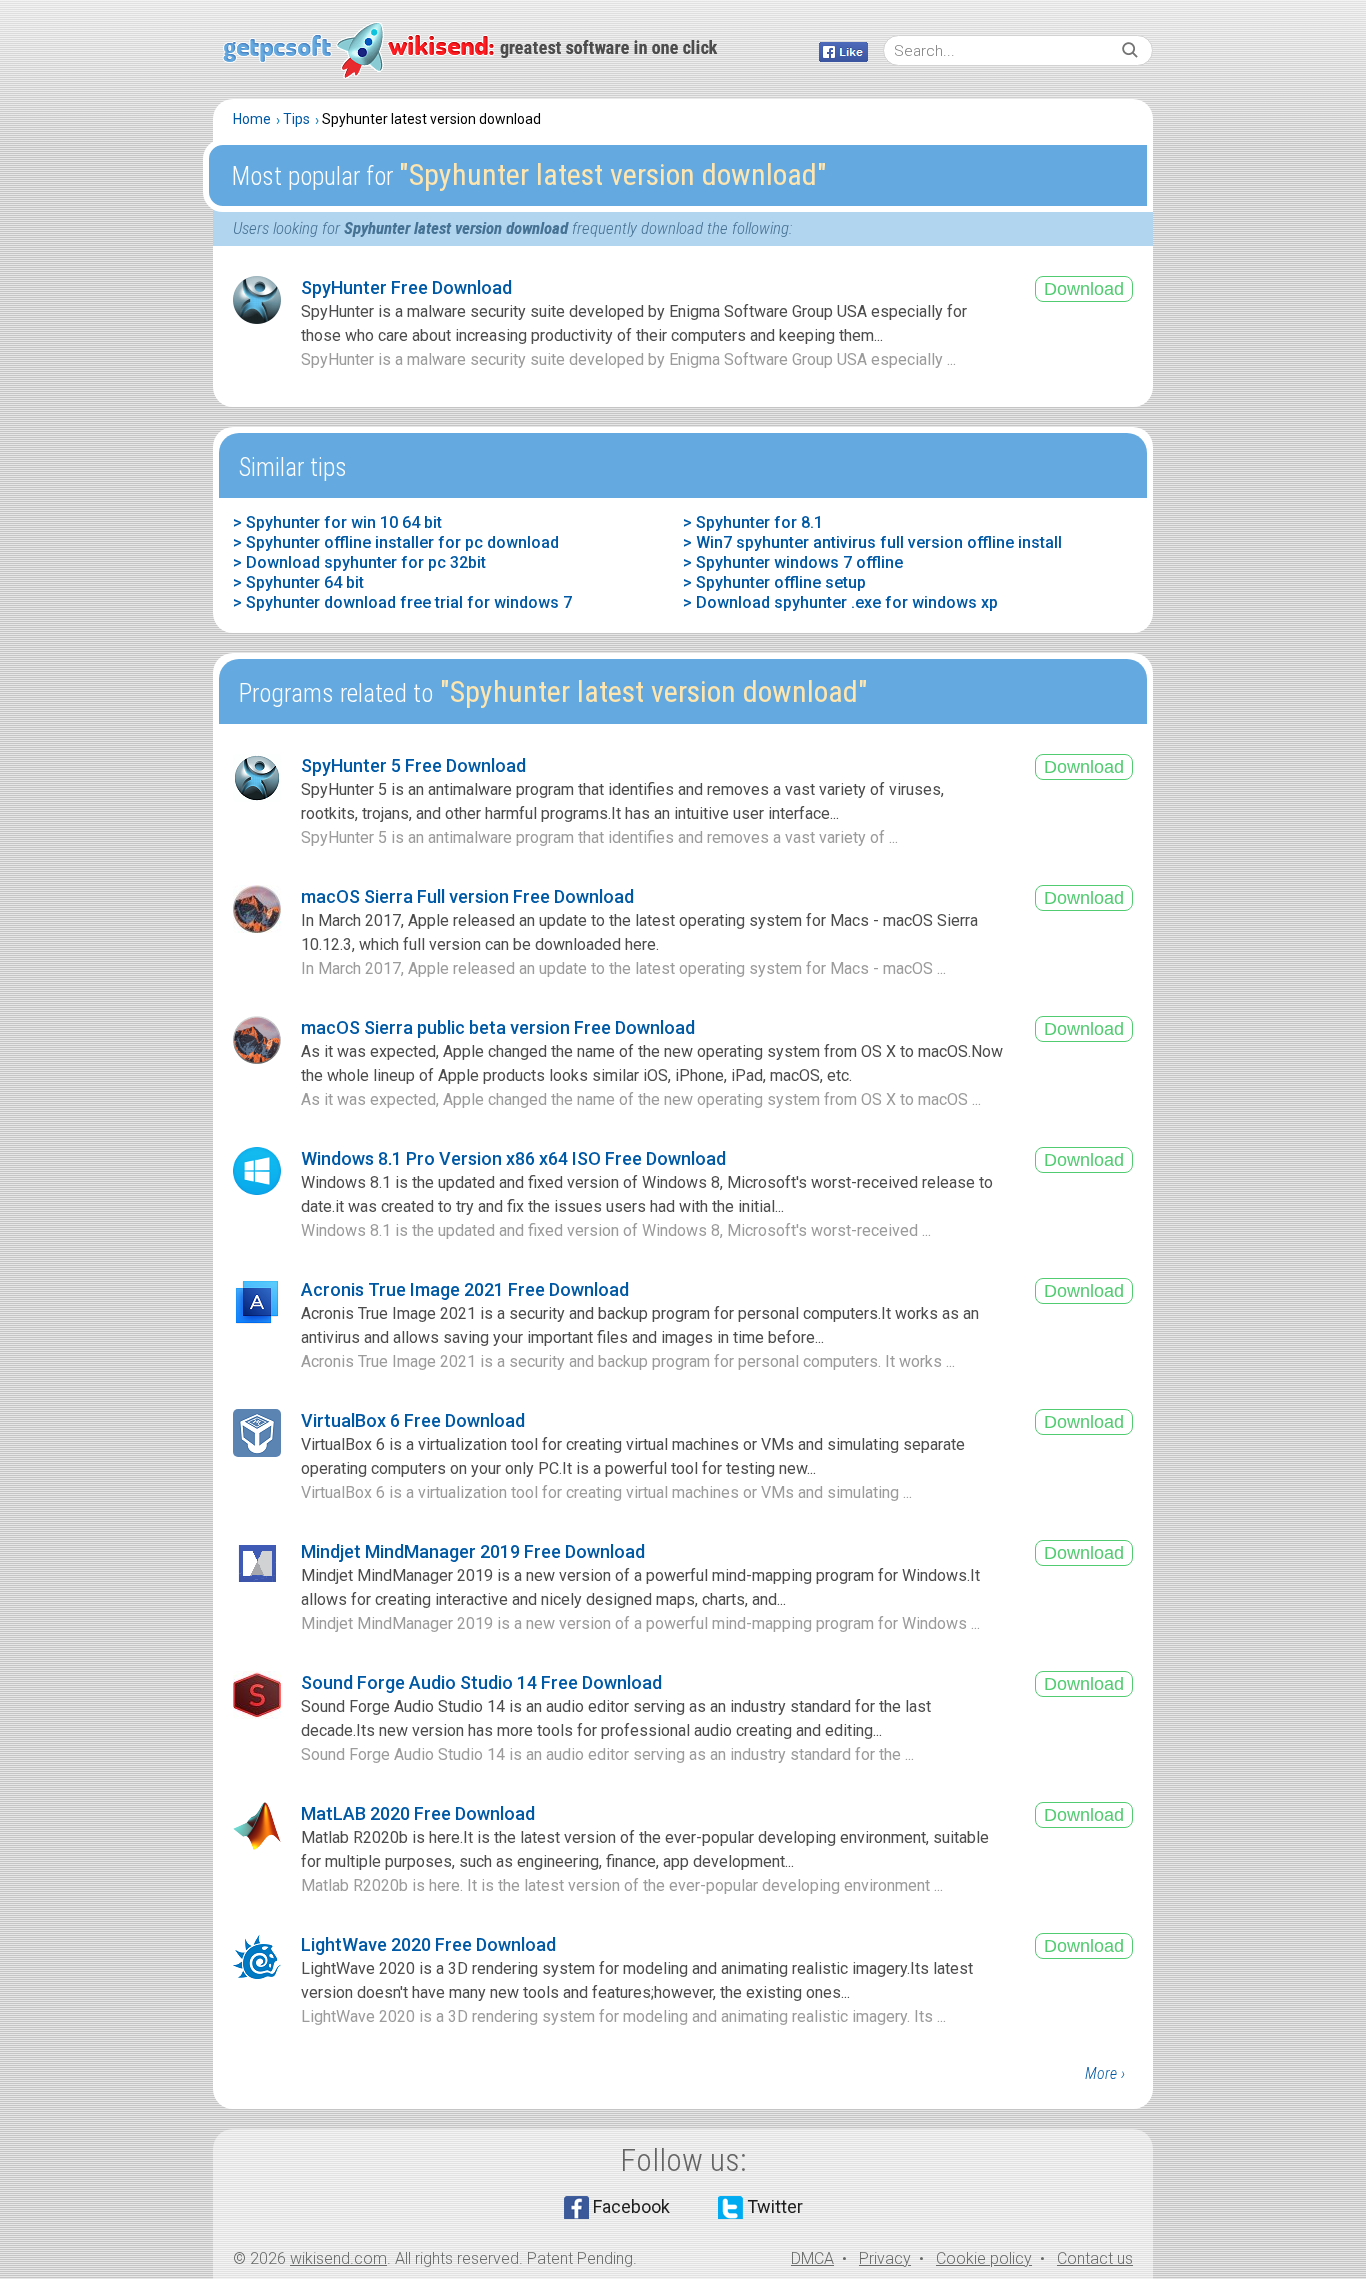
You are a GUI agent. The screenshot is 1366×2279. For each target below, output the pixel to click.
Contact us (1095, 2258)
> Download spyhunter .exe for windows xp (840, 602)
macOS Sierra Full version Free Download (467, 896)
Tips (296, 119)
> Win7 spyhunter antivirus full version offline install (872, 542)
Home (252, 119)
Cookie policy (984, 2258)
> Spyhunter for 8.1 (753, 522)
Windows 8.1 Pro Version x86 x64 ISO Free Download (513, 1158)
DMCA (812, 2258)
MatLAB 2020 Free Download (418, 1813)
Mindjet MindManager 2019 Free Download (473, 1551)
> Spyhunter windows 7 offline (793, 562)
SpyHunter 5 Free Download (413, 765)
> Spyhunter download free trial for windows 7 (402, 602)
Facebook (631, 2206)
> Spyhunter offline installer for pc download (396, 542)
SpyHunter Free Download (406, 287)
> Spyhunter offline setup (774, 582)
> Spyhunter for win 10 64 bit (337, 522)
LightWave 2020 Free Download (428, 1944)
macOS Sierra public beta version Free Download (498, 1027)
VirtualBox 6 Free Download (413, 1420)
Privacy (885, 2258)
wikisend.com (338, 2258)
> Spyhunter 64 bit (298, 582)
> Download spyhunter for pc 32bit (359, 562)
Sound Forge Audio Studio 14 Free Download (481, 1682)
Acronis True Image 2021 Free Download (465, 1289)
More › (1105, 2073)
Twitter (775, 2206)
